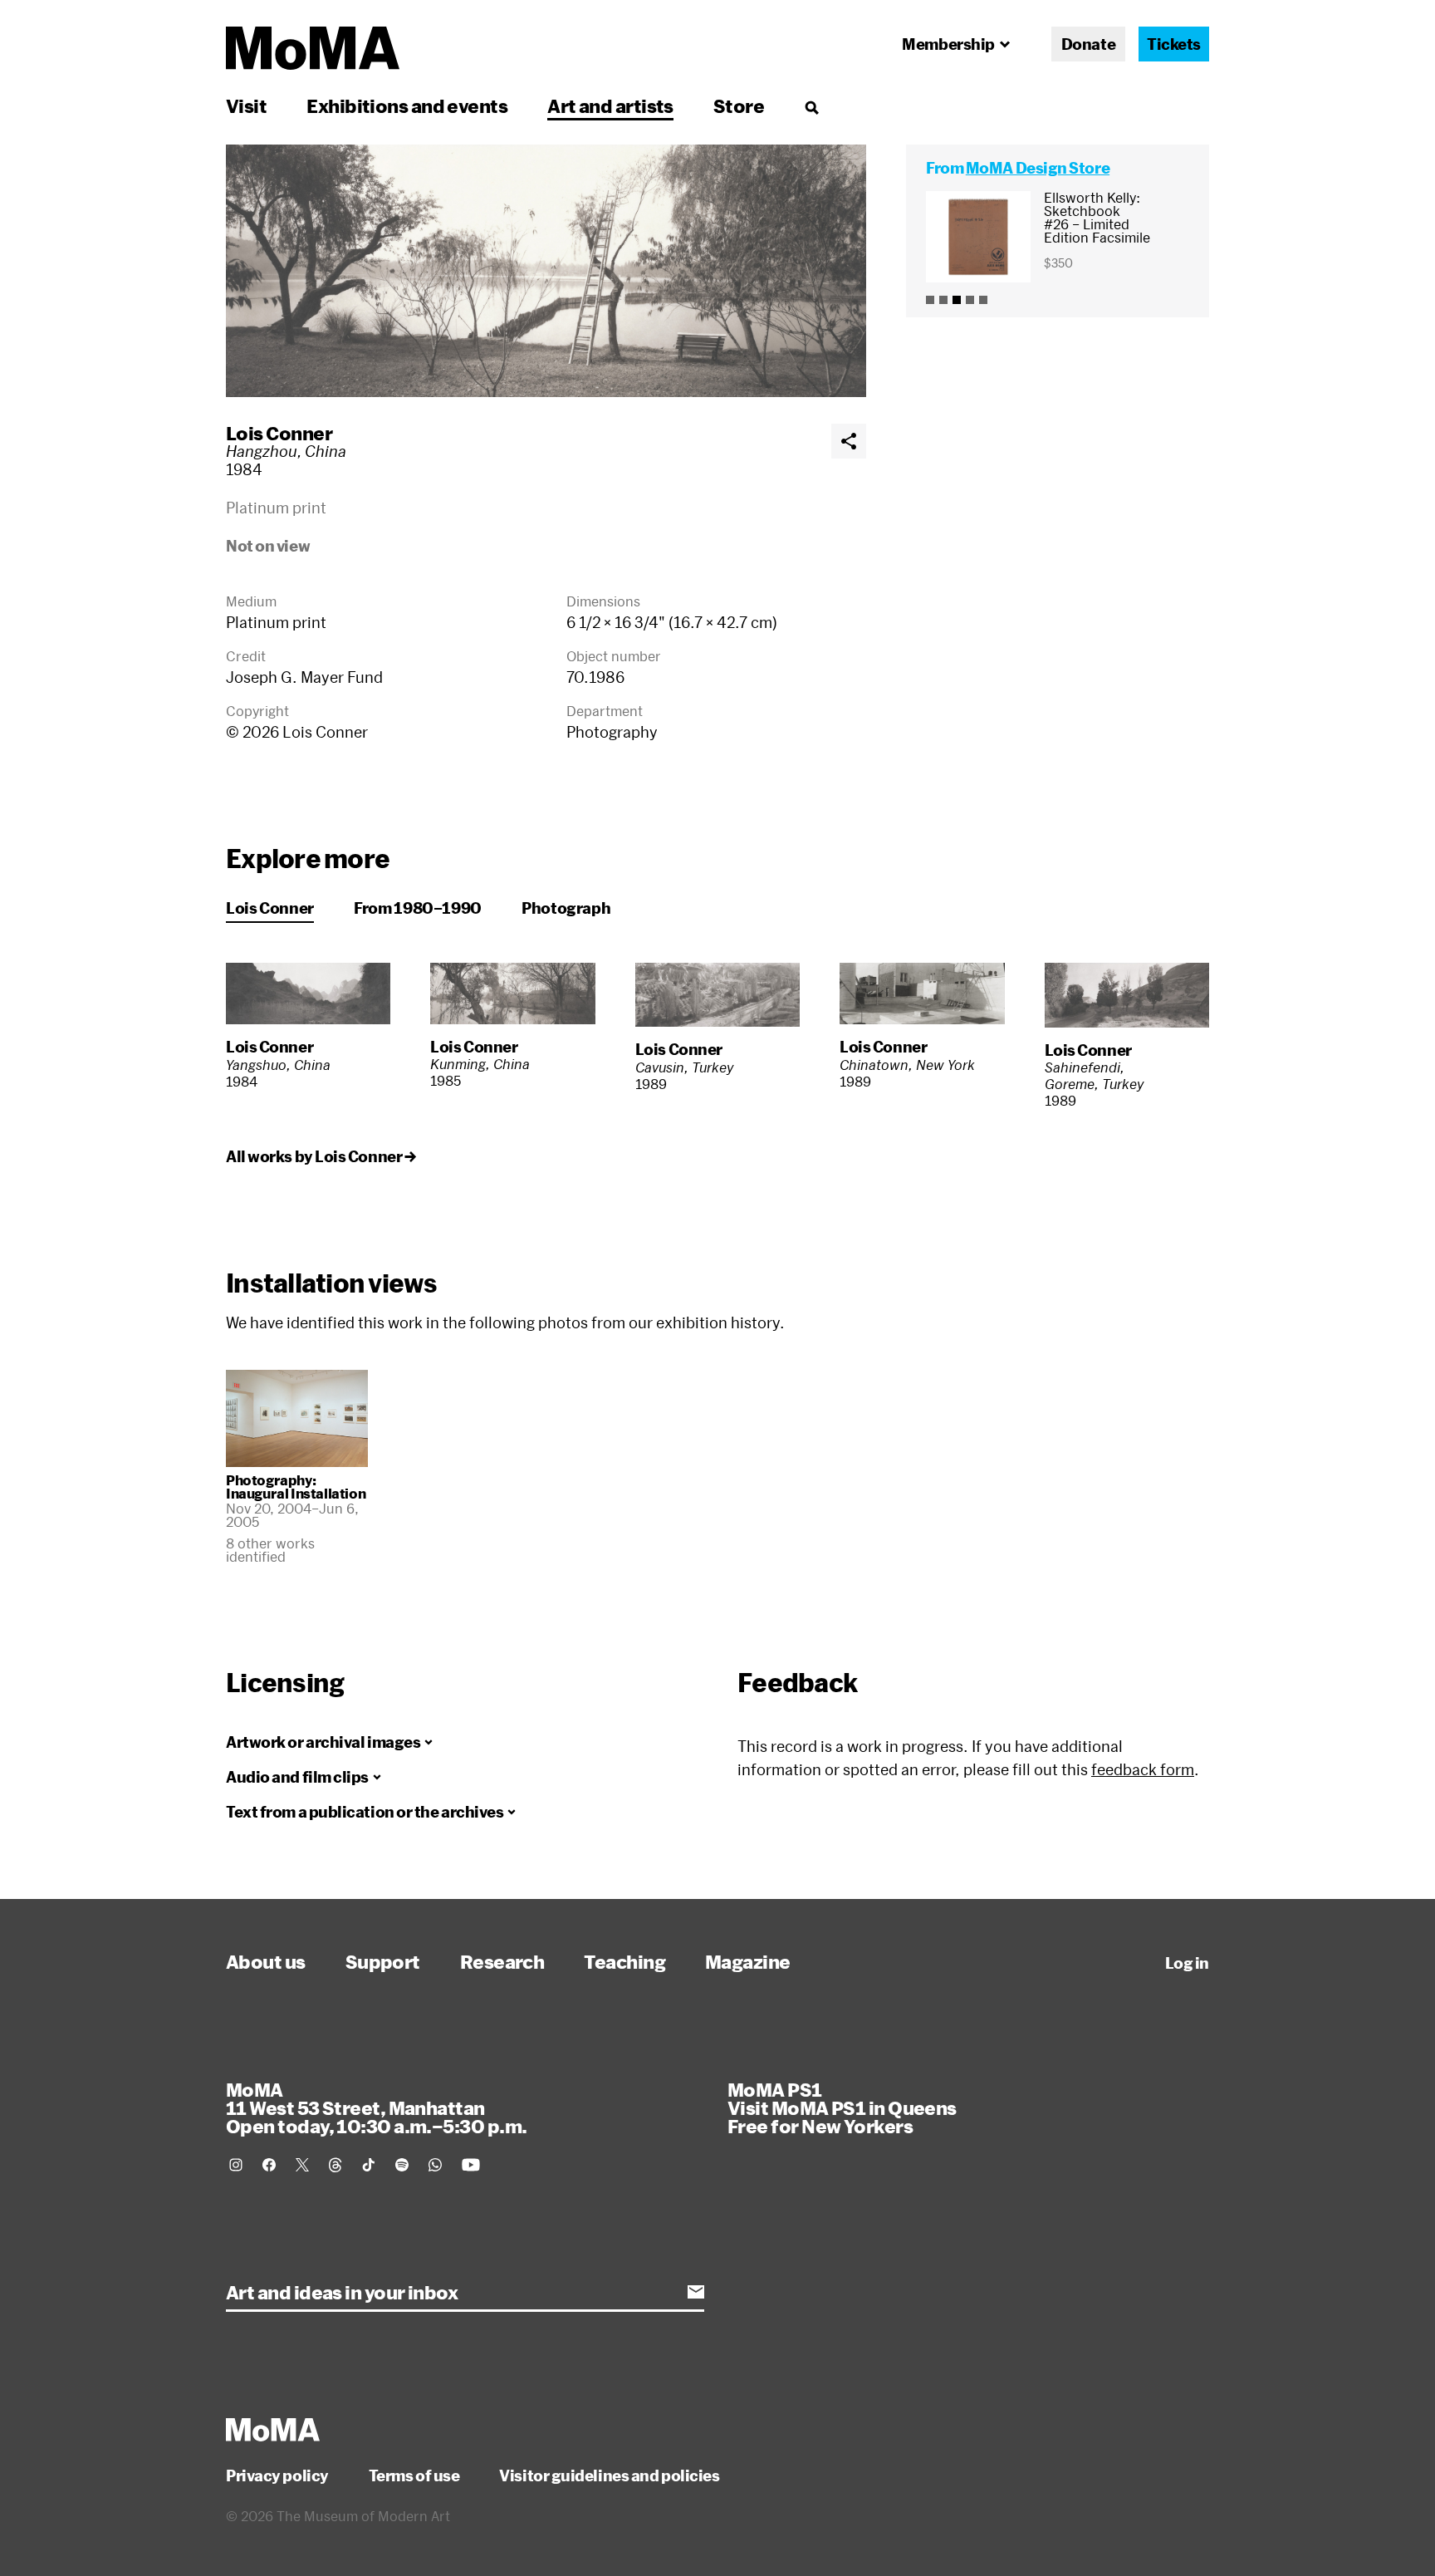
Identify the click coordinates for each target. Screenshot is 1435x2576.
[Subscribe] (696, 2292)
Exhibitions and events (407, 105)
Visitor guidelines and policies (609, 2475)
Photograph (566, 908)
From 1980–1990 (418, 908)
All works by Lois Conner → (321, 1156)
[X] (302, 2165)
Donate (1088, 44)
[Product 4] (970, 300)
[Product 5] (983, 300)
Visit (246, 105)
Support (383, 1961)
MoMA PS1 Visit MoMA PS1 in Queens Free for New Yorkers (842, 2107)
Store (739, 105)
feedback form (1143, 1769)
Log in (1187, 1963)
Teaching (624, 1961)
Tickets (1174, 44)
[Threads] (335, 2165)
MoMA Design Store (1038, 168)
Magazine (748, 1961)
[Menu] (811, 107)
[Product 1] (930, 300)
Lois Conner (279, 433)
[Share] (849, 441)
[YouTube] (471, 2165)
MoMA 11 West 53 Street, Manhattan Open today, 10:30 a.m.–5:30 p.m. (376, 2107)
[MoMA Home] (313, 48)
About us (266, 1961)
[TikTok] (369, 2165)
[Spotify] (402, 2165)
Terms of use (414, 2475)
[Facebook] (269, 2165)
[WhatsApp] (435, 2165)
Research (502, 1961)
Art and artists (610, 105)
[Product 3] (957, 300)
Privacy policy (277, 2475)
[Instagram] (236, 2165)
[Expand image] (546, 271)
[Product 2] (943, 300)
